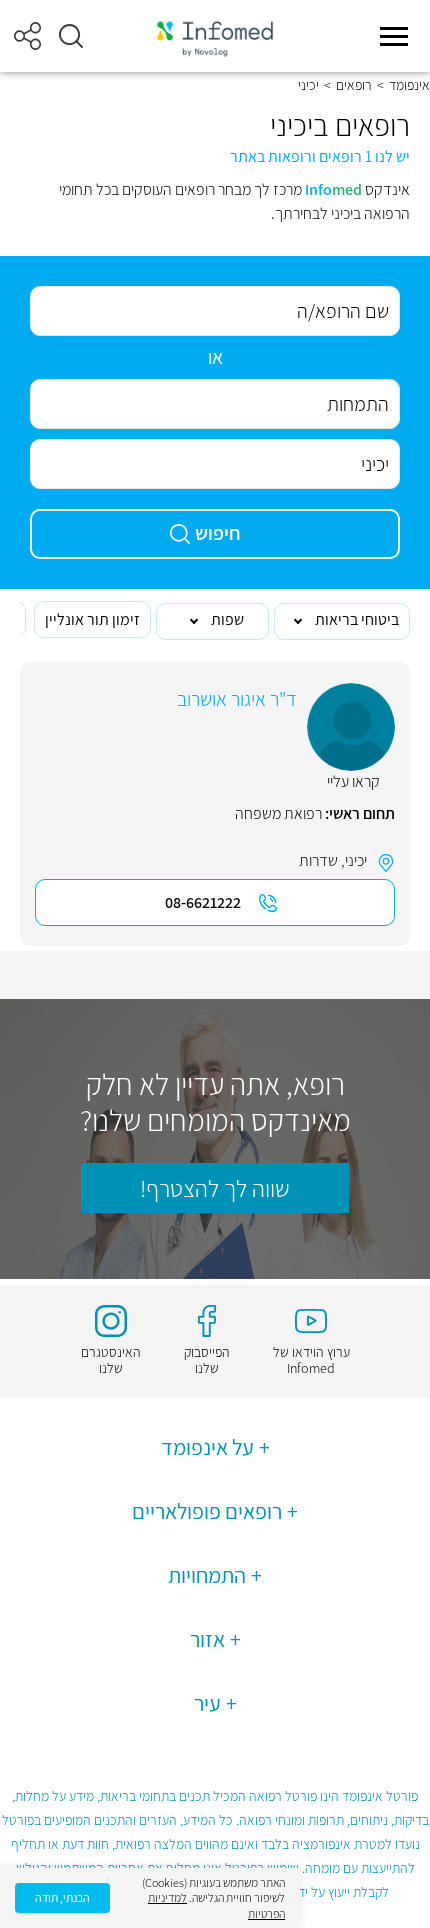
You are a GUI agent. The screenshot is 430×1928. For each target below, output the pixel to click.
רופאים (354, 85)
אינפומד (409, 85)
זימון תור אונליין (92, 619)
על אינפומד (207, 1447)
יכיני (356, 860)
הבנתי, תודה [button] (62, 1897)
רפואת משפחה (278, 813)
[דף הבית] (215, 36)
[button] (71, 36)
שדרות (318, 860)
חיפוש (218, 533)
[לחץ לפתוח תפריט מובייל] (394, 36)
